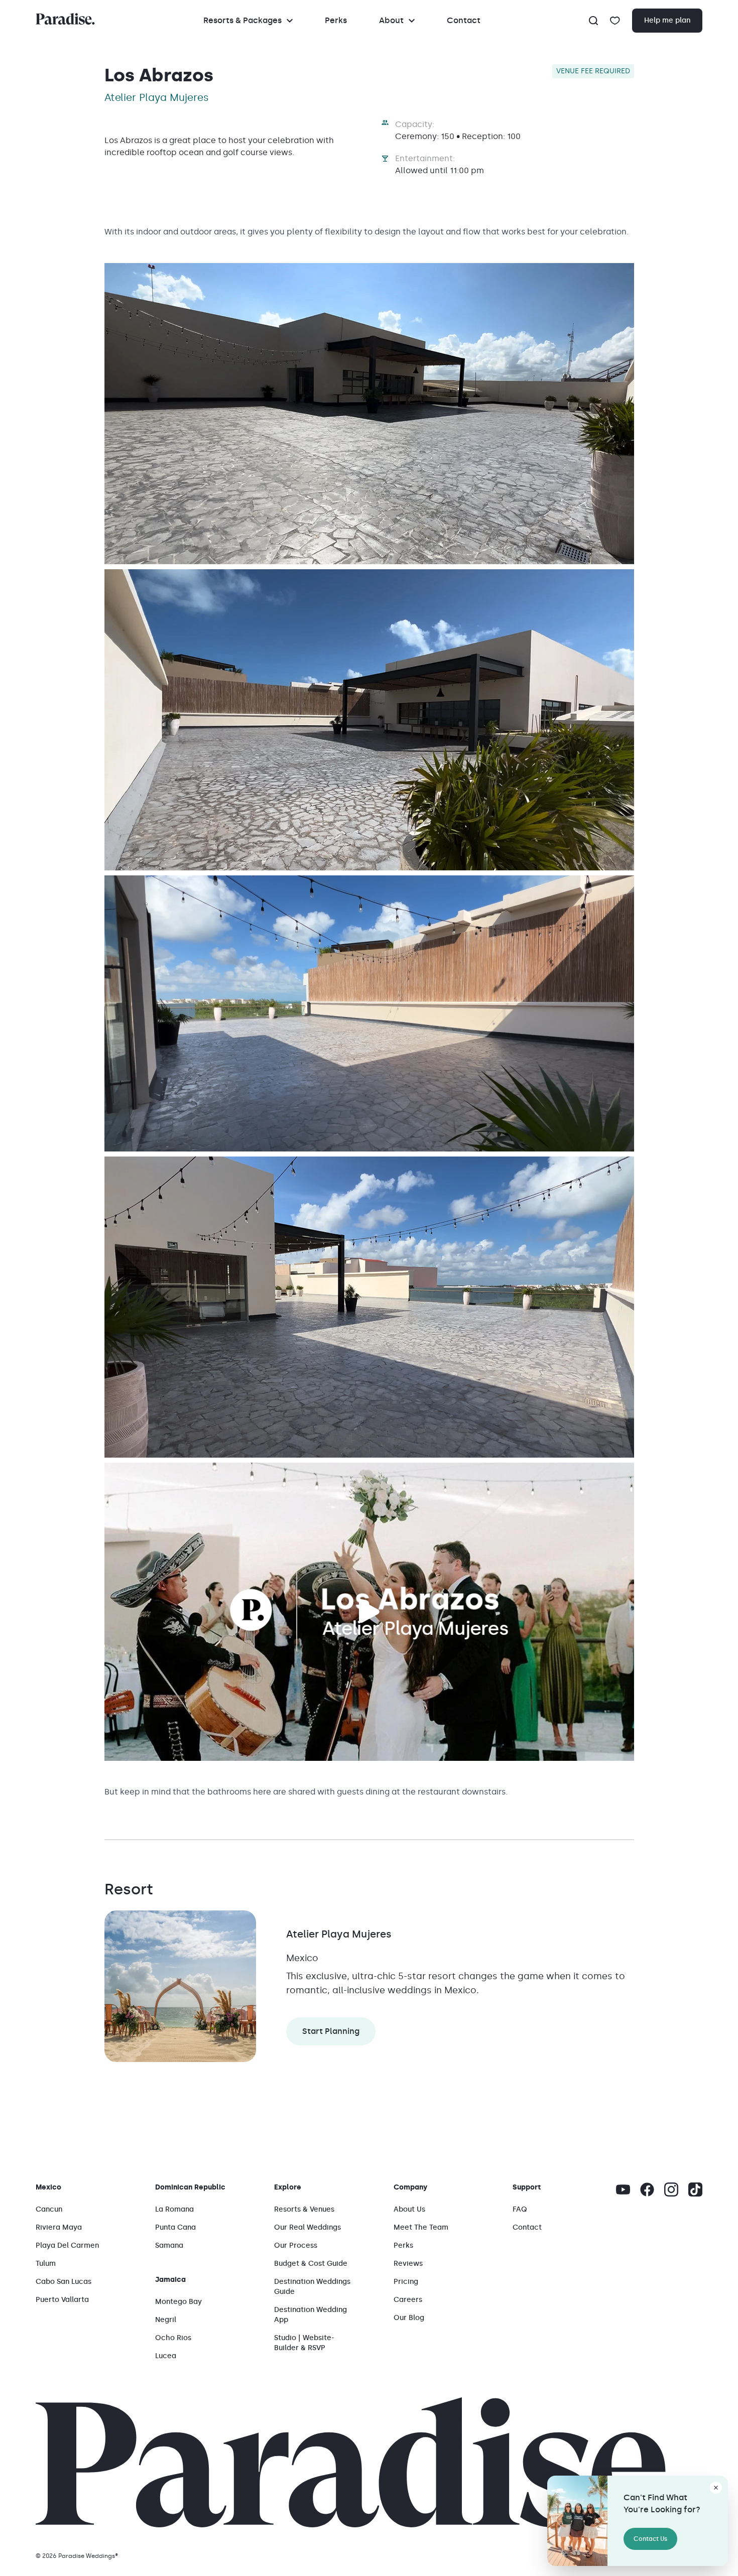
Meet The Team (421, 2227)
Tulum (46, 2264)
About (391, 20)
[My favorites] (615, 21)
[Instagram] (671, 2189)
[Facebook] (647, 2189)
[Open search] (593, 21)
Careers (408, 2300)
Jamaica (170, 2280)
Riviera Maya (59, 2227)
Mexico (48, 2187)
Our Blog (409, 2318)
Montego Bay (178, 2302)
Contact (464, 20)
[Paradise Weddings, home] (65, 19)
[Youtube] (623, 2189)
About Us (409, 2209)
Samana (169, 2245)
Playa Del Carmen (67, 2245)
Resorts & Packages (242, 20)
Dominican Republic (190, 2187)
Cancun (49, 2209)
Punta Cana (175, 2227)
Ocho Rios (173, 2338)
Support (527, 2187)
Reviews (408, 2264)
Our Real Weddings (307, 2227)
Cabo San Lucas (64, 2282)
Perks (336, 20)
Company (410, 2187)
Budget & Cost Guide (311, 2264)
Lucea (166, 2356)
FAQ (520, 2209)
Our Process (296, 2245)
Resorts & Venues (304, 2209)
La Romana (174, 2209)
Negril (166, 2320)
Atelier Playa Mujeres (339, 1934)
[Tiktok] (695, 2189)
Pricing (406, 2282)
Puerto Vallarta (62, 2300)
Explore (288, 2187)
